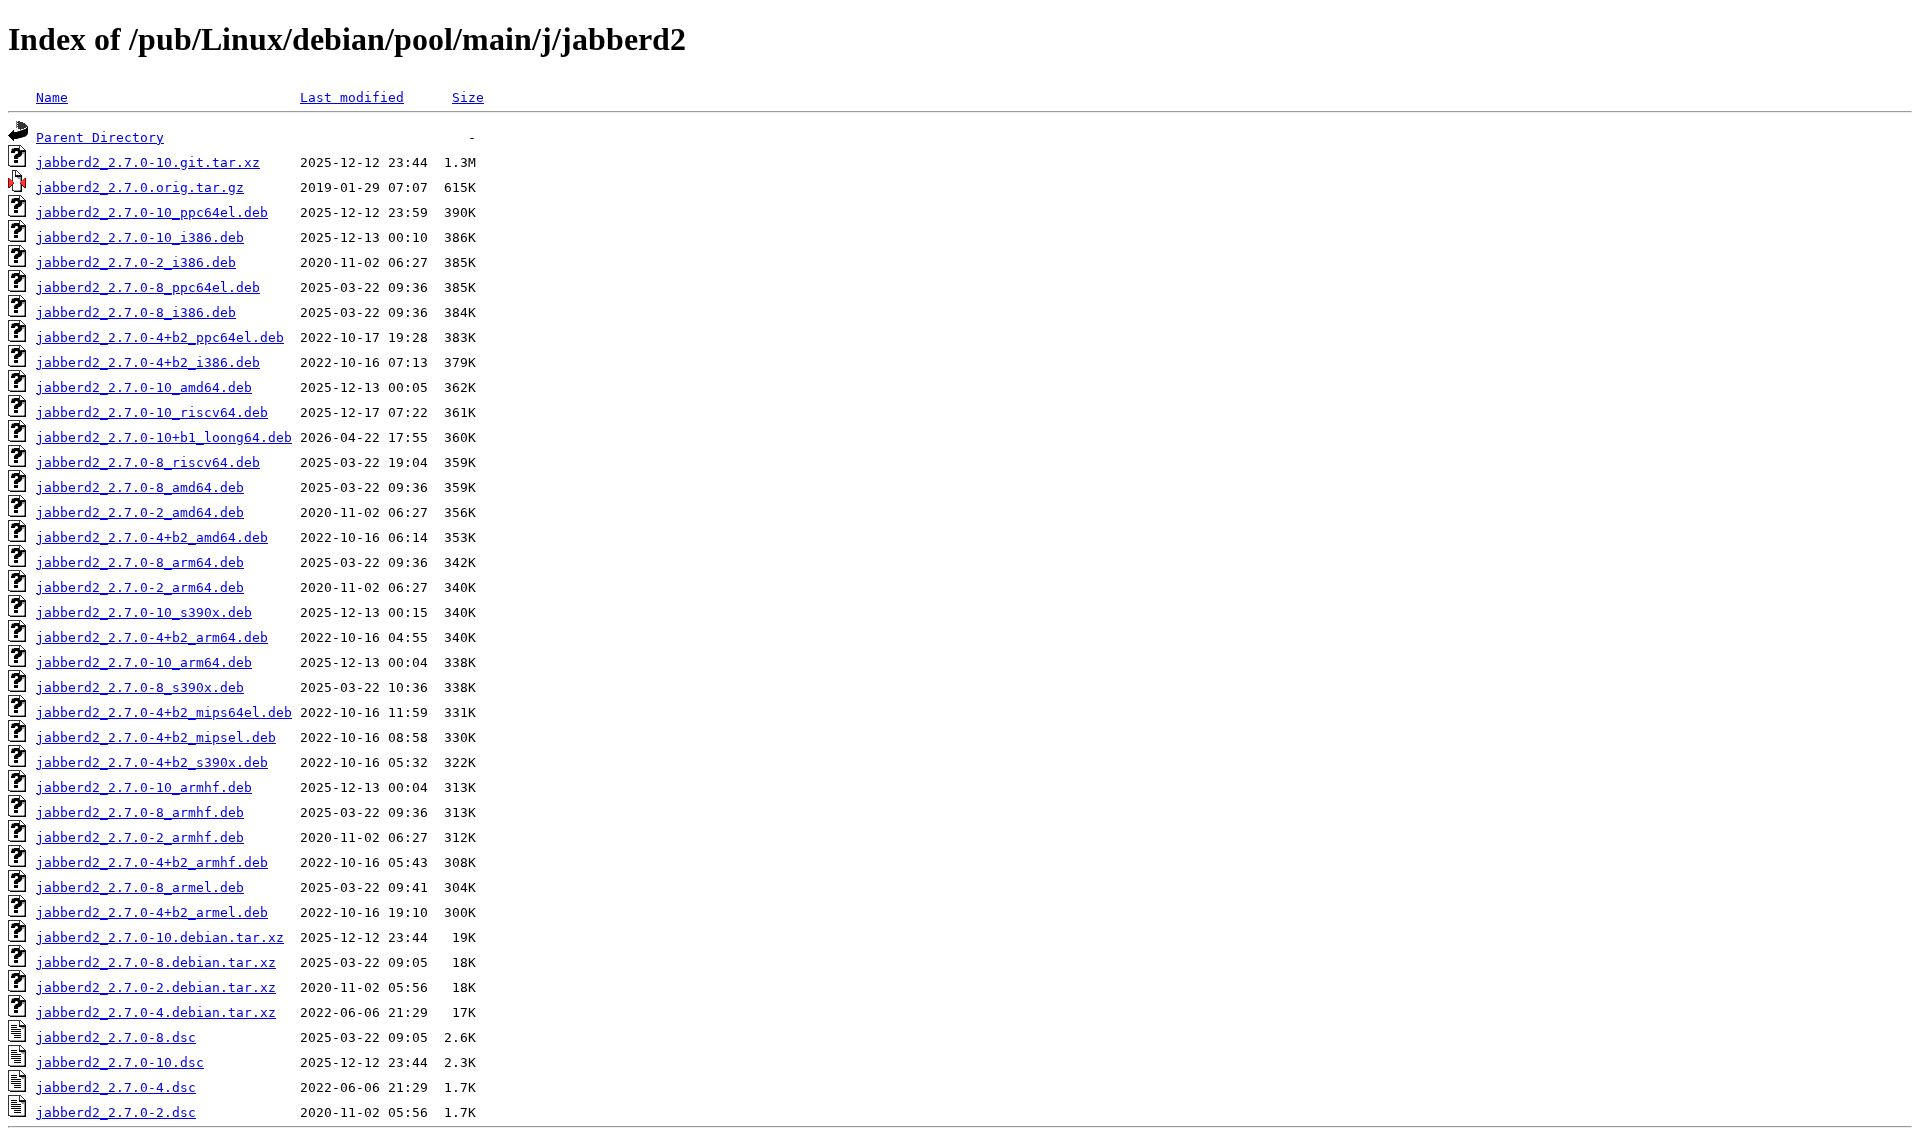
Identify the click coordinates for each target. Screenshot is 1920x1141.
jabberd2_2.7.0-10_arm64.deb (144, 662)
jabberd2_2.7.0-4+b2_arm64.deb (152, 637)
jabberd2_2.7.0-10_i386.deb (140, 237)
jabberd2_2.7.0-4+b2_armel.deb (152, 912)
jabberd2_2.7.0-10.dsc (120, 1062)
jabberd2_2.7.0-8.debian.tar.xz (156, 962)
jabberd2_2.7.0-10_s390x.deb (144, 612)
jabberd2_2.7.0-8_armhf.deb (140, 812)
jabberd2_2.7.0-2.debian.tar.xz (156, 987)
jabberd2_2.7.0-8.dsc (116, 1037)
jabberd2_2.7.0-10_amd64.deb (144, 387)
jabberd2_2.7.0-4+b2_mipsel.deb (156, 737)
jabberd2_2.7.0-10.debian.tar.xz (160, 937)
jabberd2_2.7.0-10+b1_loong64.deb (164, 437)
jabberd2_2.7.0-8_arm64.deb (140, 562)
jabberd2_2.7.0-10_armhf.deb (144, 787)
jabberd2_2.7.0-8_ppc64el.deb (148, 287)
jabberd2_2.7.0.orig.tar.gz (140, 187)
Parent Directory (100, 137)
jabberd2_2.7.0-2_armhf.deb (140, 837)
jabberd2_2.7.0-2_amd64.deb (140, 512)
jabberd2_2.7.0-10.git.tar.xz (148, 162)
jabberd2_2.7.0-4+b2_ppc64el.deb (160, 337)
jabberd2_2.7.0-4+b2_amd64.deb (152, 537)
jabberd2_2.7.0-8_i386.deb (136, 312)
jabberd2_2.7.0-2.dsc (116, 1112)
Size (468, 97)
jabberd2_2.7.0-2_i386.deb (136, 262)
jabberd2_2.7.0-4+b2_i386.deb (148, 362)
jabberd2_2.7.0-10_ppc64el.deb (152, 212)
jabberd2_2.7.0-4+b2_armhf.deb (152, 862)
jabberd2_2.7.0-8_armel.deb (140, 887)
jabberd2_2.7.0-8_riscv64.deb (148, 462)
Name (52, 97)
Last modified (352, 97)
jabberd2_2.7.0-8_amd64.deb (140, 487)
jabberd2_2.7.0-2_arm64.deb (140, 587)
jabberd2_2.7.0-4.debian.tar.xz (156, 1012)
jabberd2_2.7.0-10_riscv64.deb (152, 412)
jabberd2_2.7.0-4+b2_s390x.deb (152, 762)
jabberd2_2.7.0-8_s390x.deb (140, 687)
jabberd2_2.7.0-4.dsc (116, 1087)
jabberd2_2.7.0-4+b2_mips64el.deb (164, 712)
